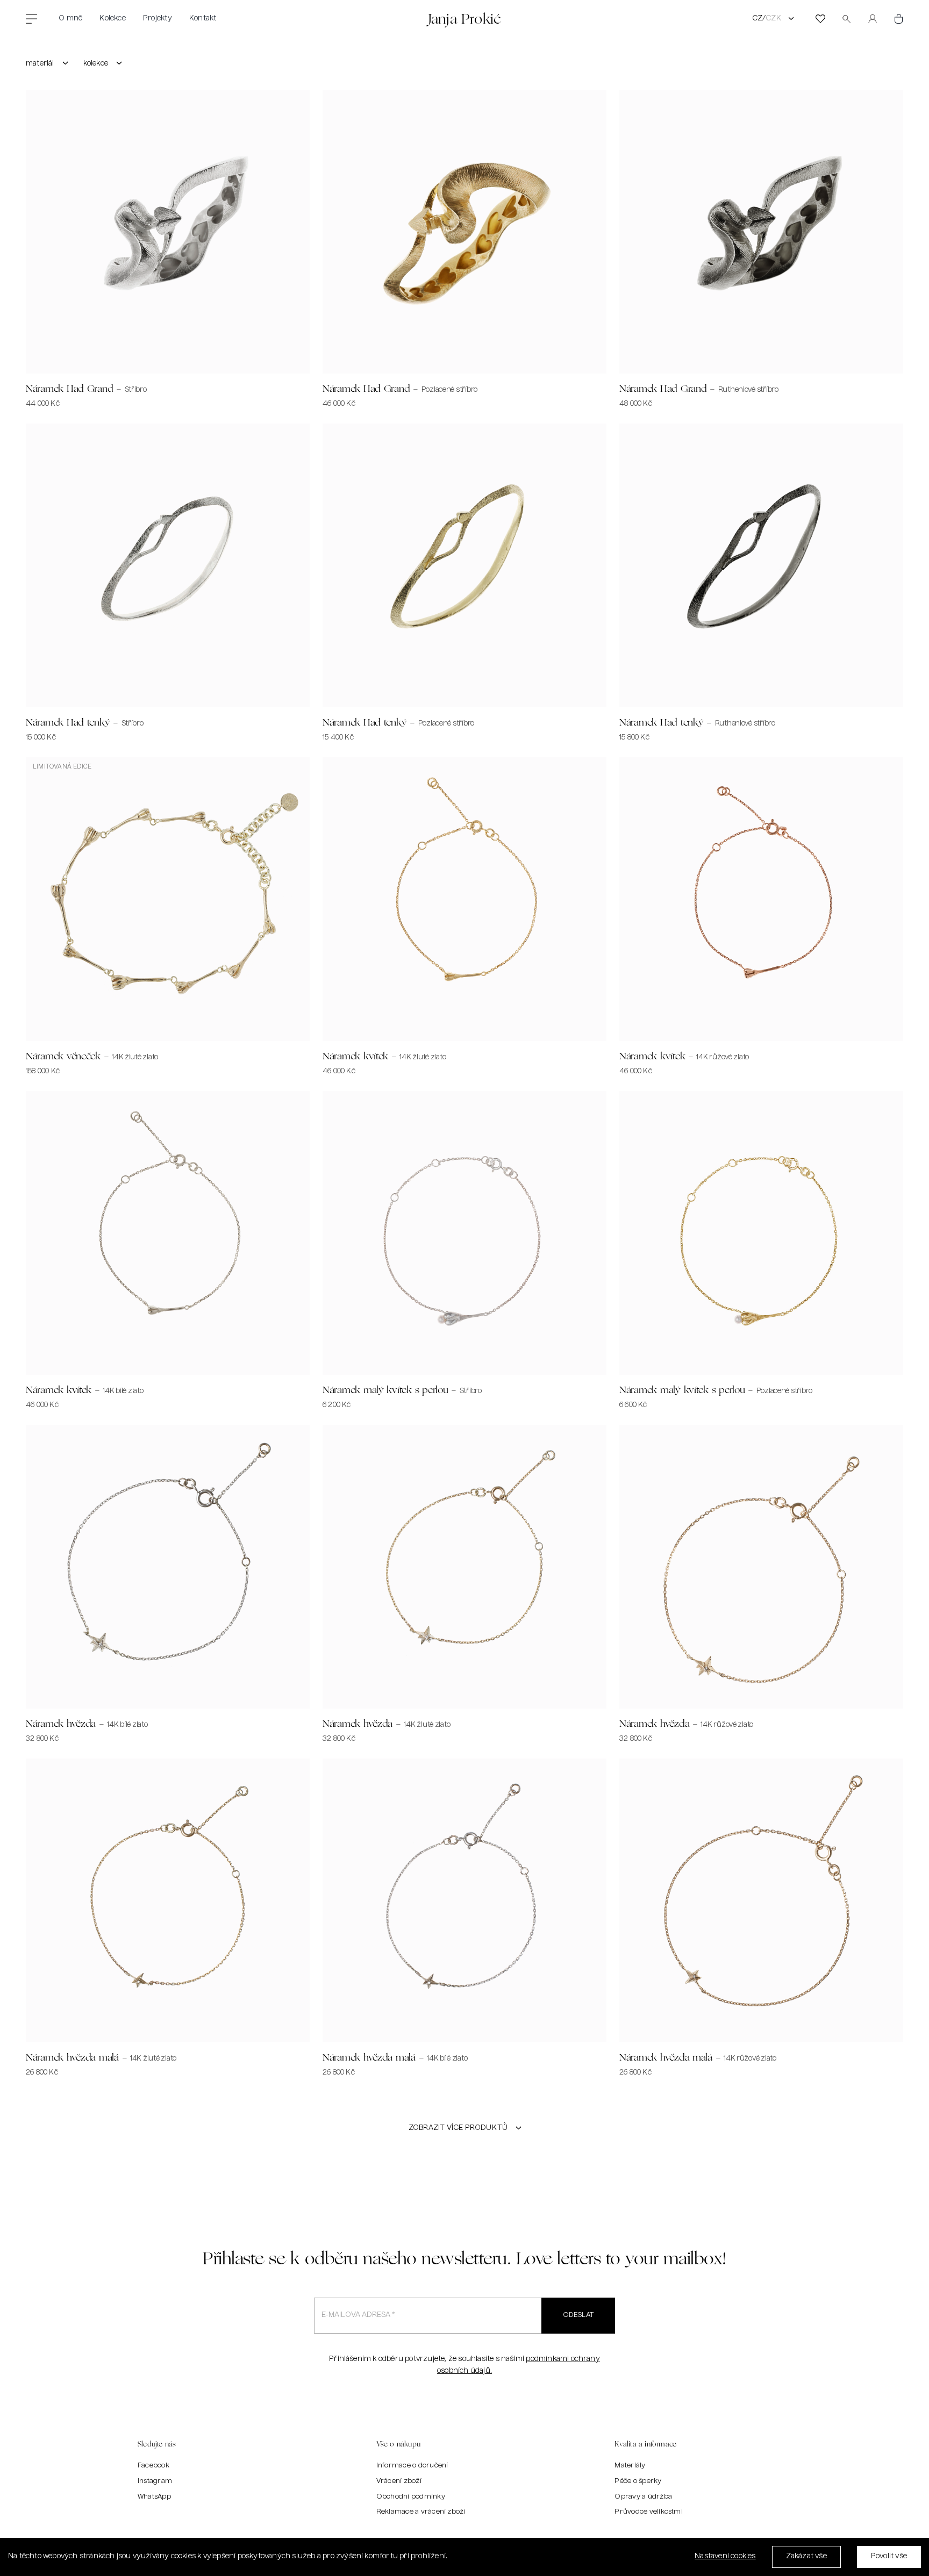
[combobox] (48, 64)
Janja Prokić (464, 19)
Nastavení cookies (725, 2556)
